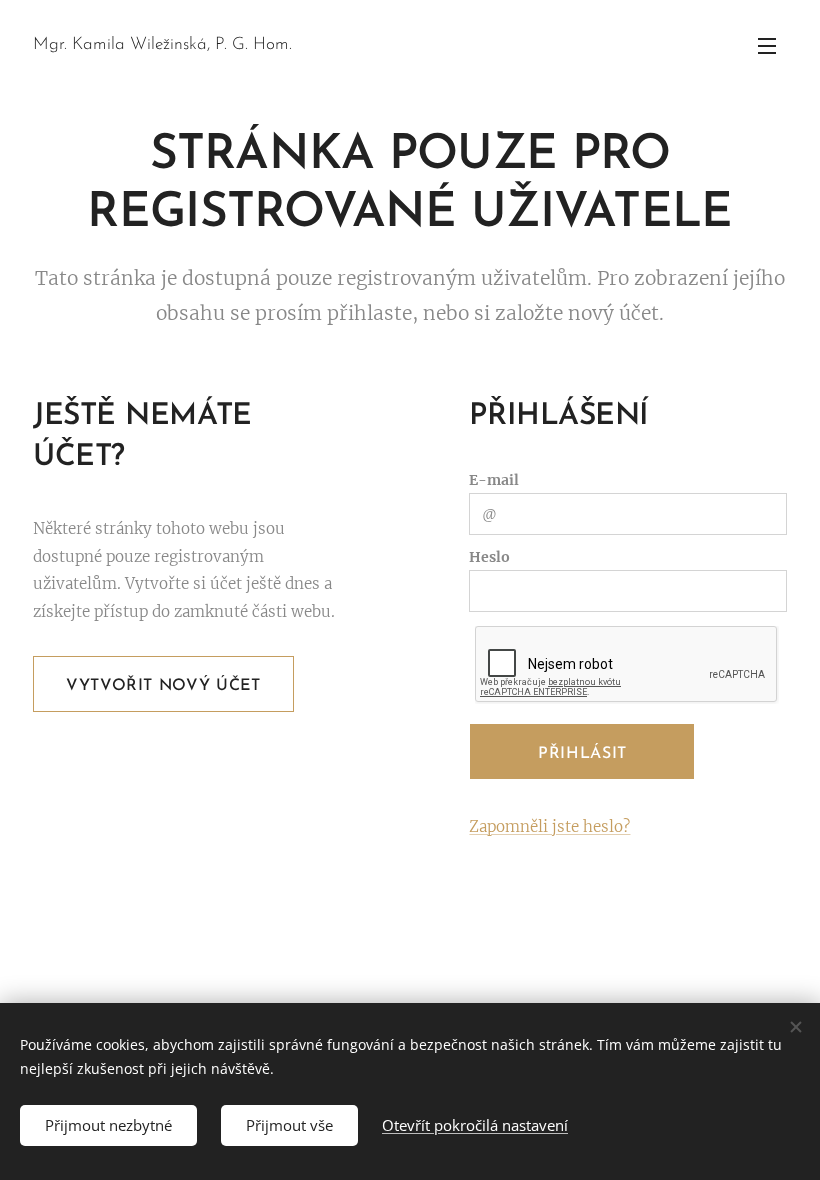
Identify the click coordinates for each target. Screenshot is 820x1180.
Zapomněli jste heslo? (549, 826)
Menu (767, 45)
